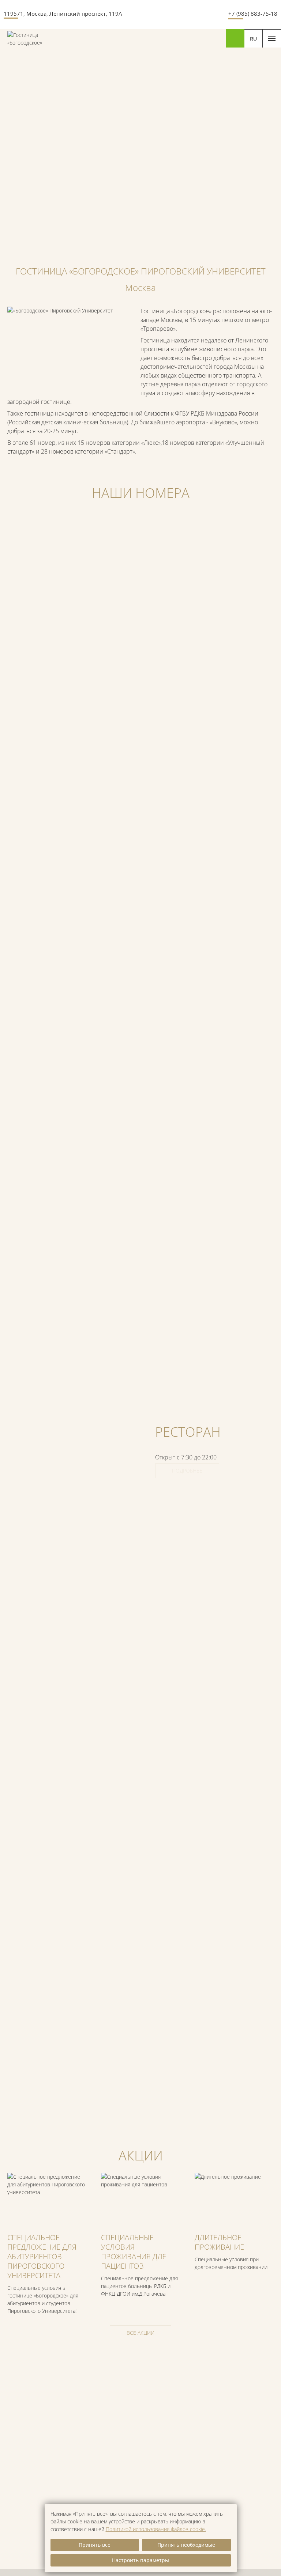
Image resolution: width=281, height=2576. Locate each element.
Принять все (95, 2545)
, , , (63, 14)
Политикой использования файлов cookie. (156, 2529)
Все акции (140, 2333)
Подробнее (187, 1471)
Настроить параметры (140, 2560)
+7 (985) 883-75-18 (253, 14)
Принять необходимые (186, 2545)
